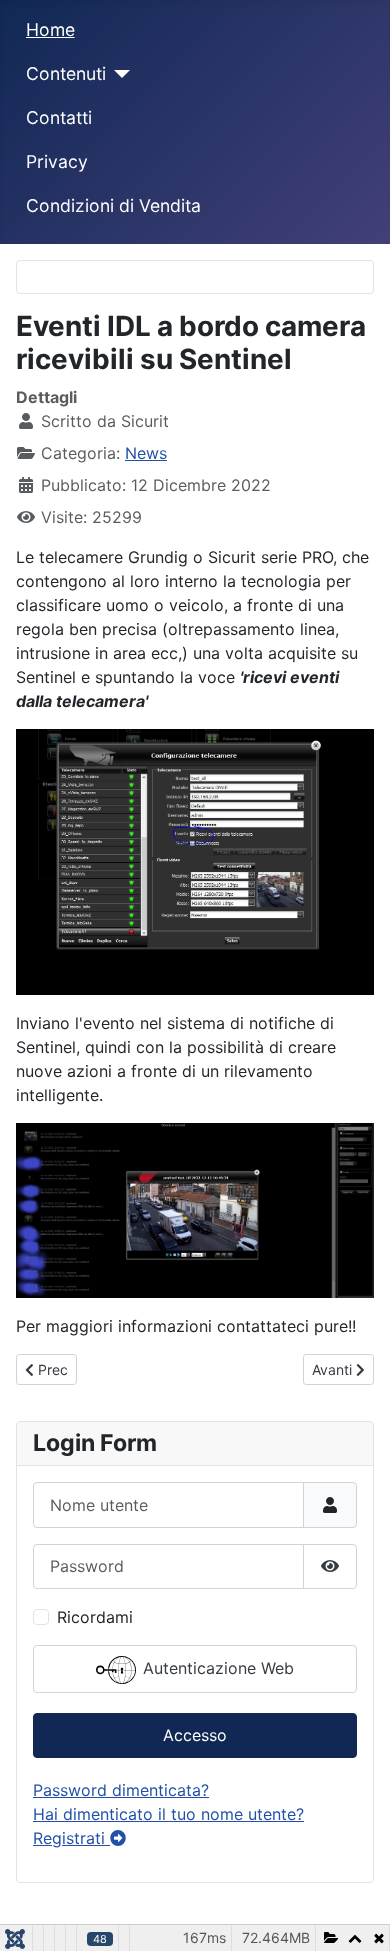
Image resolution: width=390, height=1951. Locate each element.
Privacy (57, 161)
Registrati (71, 1838)
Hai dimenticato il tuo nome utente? (168, 1814)
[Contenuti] (118, 74)
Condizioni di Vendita (113, 205)
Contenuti (66, 73)
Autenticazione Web (216, 1668)
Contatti (59, 117)
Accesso (195, 1735)
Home (50, 29)
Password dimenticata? (121, 1790)
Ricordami (95, 1617)
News (146, 453)
